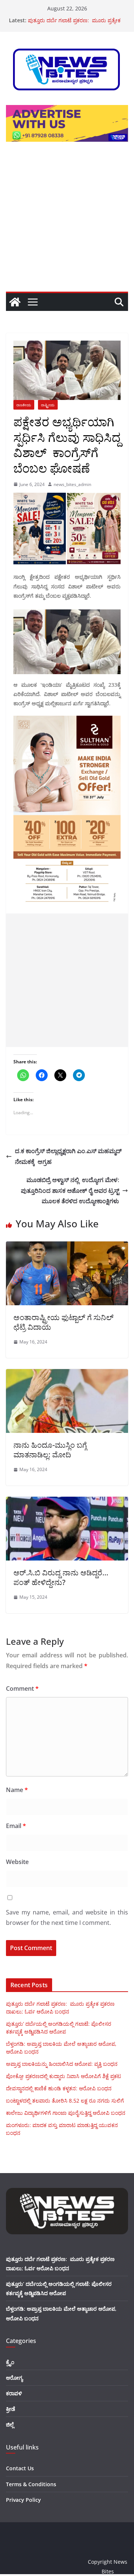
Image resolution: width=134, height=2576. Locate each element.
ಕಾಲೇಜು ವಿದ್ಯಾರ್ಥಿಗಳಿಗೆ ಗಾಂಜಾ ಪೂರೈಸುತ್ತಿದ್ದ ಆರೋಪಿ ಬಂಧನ (66, 2113)
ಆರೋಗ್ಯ (14, 2378)
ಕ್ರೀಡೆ (11, 2409)
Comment (22, 1689)
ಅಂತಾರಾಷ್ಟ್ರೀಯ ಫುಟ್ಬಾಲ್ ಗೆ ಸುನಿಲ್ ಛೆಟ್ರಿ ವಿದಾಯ (63, 1322)
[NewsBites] (15, 302)
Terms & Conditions (31, 2484)
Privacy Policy (23, 2500)
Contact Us (20, 2468)
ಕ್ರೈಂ (10, 2362)
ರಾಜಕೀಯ (24, 405)
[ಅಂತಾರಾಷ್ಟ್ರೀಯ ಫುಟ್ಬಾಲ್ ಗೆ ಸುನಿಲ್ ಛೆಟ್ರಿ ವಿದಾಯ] (67, 1247)
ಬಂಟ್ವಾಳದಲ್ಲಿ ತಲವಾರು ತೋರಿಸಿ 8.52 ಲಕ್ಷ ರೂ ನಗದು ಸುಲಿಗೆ (65, 2101)
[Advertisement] (67, 221)
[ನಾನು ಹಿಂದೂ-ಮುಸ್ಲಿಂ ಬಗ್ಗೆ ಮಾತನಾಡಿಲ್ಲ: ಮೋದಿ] (67, 1374)
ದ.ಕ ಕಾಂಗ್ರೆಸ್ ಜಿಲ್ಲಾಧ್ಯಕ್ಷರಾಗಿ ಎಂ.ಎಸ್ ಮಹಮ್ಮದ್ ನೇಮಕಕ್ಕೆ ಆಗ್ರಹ (68, 1156)
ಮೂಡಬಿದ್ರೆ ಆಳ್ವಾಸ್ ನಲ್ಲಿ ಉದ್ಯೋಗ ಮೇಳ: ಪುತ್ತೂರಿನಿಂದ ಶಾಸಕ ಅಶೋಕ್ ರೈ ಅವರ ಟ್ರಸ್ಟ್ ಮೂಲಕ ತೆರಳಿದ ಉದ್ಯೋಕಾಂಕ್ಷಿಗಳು (70, 1191)
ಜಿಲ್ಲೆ (10, 2424)
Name (17, 1790)
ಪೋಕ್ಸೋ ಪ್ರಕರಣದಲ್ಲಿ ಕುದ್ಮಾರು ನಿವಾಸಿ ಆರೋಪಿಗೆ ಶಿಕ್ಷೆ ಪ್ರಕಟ (63, 2076)
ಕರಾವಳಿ (14, 2393)
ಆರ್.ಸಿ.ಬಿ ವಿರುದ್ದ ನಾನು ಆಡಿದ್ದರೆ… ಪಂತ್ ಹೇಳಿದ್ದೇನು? (61, 1577)
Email (16, 1826)
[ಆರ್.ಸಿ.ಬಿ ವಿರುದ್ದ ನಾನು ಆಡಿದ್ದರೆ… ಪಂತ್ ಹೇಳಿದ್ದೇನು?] (67, 1502)
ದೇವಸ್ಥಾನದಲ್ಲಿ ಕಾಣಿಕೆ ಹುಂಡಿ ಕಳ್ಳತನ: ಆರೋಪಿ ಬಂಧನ (59, 2088)
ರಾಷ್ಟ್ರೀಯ (48, 405)
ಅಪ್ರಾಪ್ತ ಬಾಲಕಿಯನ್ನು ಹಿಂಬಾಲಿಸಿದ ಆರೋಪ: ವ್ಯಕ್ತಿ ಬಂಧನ (62, 2064)
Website (17, 1862)
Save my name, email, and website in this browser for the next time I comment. (67, 1918)
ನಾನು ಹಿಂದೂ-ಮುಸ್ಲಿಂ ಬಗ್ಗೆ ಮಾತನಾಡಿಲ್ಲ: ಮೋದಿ (50, 1450)
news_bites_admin (72, 484)
